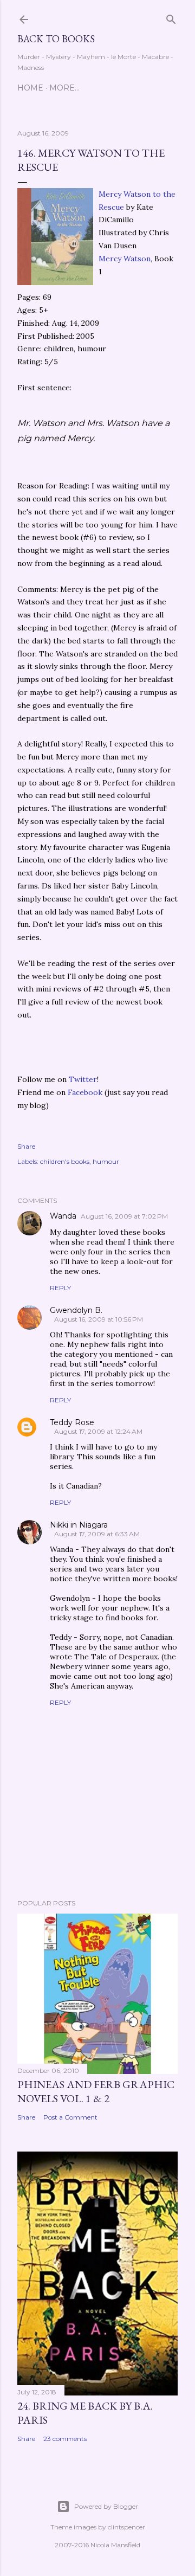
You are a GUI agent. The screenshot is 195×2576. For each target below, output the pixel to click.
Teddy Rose (72, 1422)
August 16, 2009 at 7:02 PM (124, 1216)
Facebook (85, 1092)
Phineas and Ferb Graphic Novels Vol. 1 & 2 (96, 2091)
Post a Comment (70, 2117)
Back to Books (56, 39)
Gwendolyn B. (76, 1310)
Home (30, 88)
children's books (65, 1161)
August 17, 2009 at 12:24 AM (98, 1431)
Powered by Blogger (106, 2506)
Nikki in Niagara (79, 1525)
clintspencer (126, 2527)
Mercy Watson (125, 259)
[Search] (171, 17)
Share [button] (26, 1146)
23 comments (65, 2439)
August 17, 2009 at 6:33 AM (97, 1534)
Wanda (63, 1216)
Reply (60, 1288)
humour (106, 1161)
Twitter (83, 1079)
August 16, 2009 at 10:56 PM (99, 1319)
